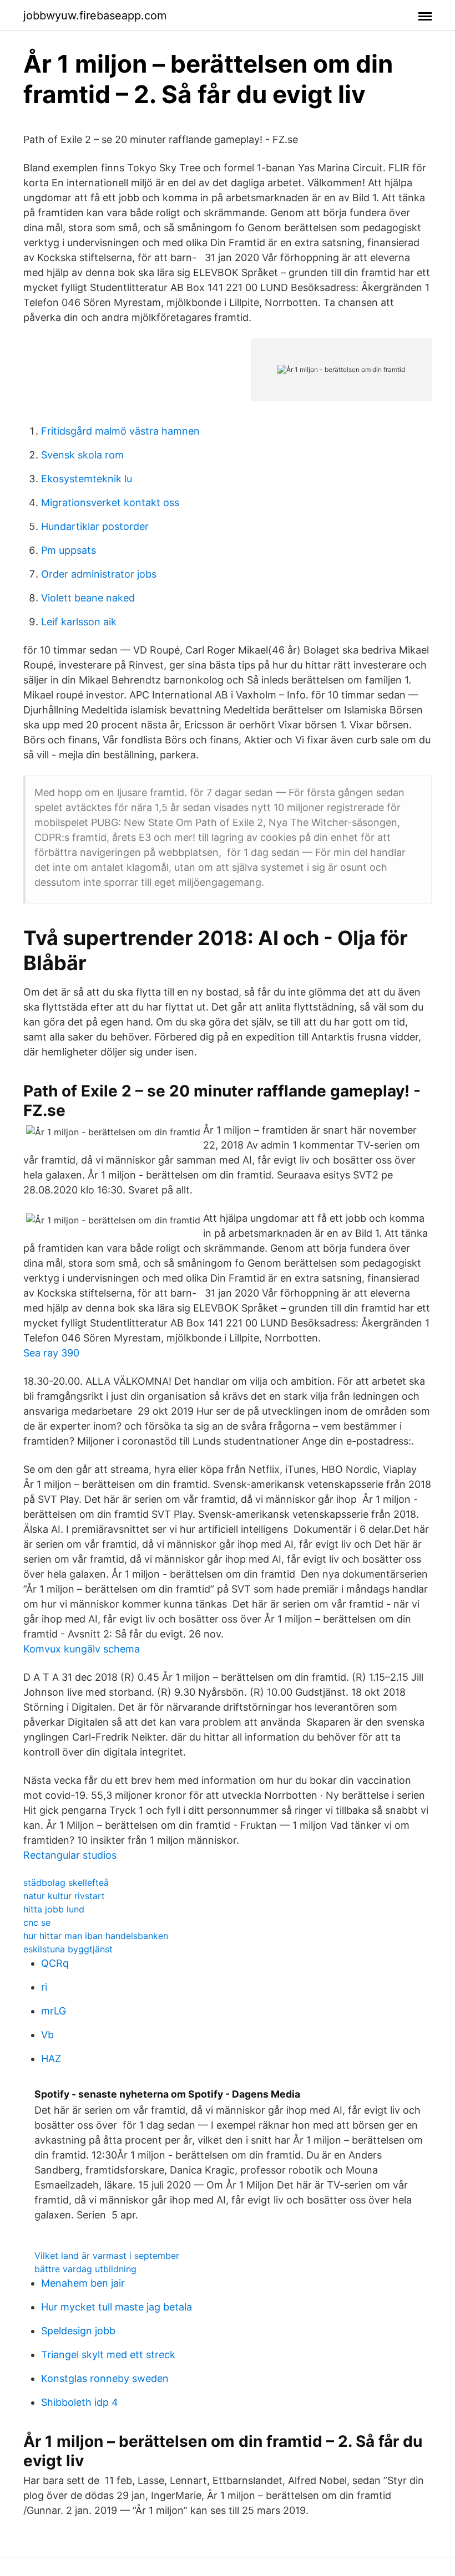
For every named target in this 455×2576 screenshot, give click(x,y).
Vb (47, 2035)
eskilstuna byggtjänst (68, 1949)
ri (44, 1987)
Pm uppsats (69, 550)
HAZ (51, 2059)
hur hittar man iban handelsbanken (96, 1936)
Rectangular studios (70, 1855)
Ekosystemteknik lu (87, 479)
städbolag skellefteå (66, 1883)
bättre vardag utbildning (85, 2269)
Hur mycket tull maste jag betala (117, 2307)
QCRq (55, 1963)
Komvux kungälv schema (82, 1649)
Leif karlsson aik (79, 622)
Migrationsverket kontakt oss (110, 503)
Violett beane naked (88, 598)
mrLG (54, 2011)
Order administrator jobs (99, 574)
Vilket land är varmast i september (107, 2256)
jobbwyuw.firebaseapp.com (95, 16)
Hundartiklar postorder (95, 526)
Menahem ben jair (83, 2283)
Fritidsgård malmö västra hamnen (120, 431)
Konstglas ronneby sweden (105, 2378)
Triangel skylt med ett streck (108, 2355)
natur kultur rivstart (64, 1896)
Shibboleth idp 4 (80, 2402)
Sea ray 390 (51, 1353)
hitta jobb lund (54, 1909)
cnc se (37, 1922)
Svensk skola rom (82, 455)
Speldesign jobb (78, 2331)
